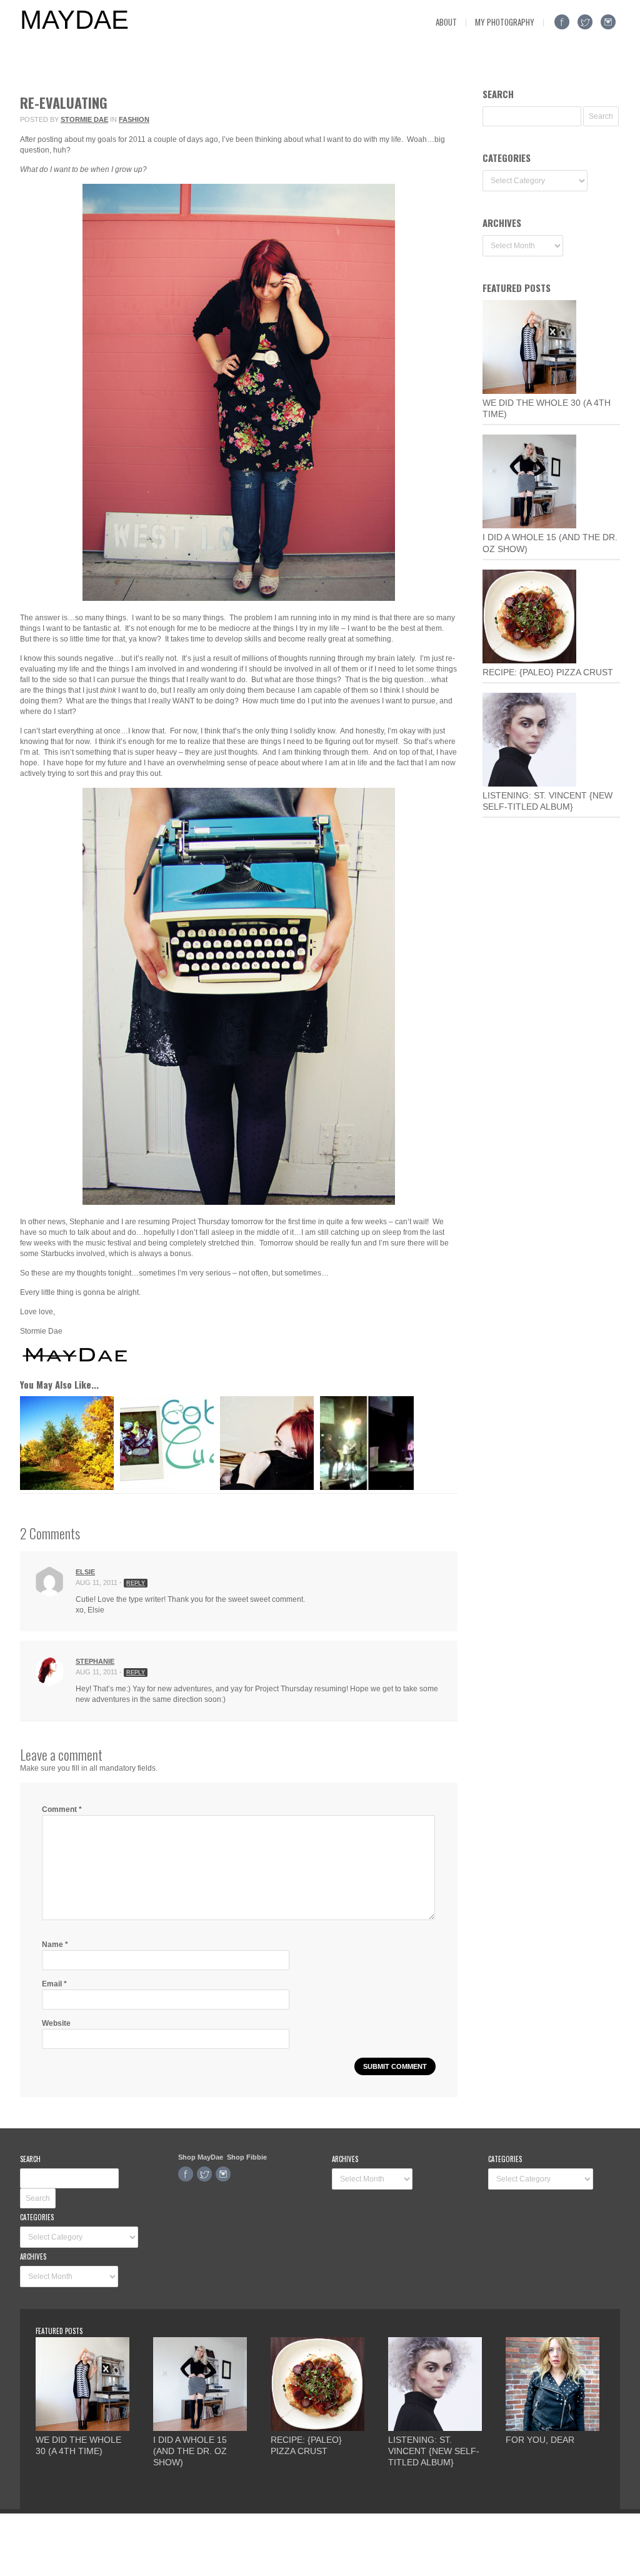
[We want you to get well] (267, 1487)
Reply (136, 1583)
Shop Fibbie (247, 2157)
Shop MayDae (201, 2157)
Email (54, 1984)
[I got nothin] (67, 1487)
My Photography (505, 22)
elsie (85, 1572)
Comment (62, 1809)
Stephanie (95, 1661)
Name (55, 1945)
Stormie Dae (84, 119)
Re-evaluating (64, 103)
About (446, 22)
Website (56, 2023)
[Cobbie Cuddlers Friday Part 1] (167, 1487)
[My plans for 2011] (367, 1487)
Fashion (134, 119)
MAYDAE (74, 20)
